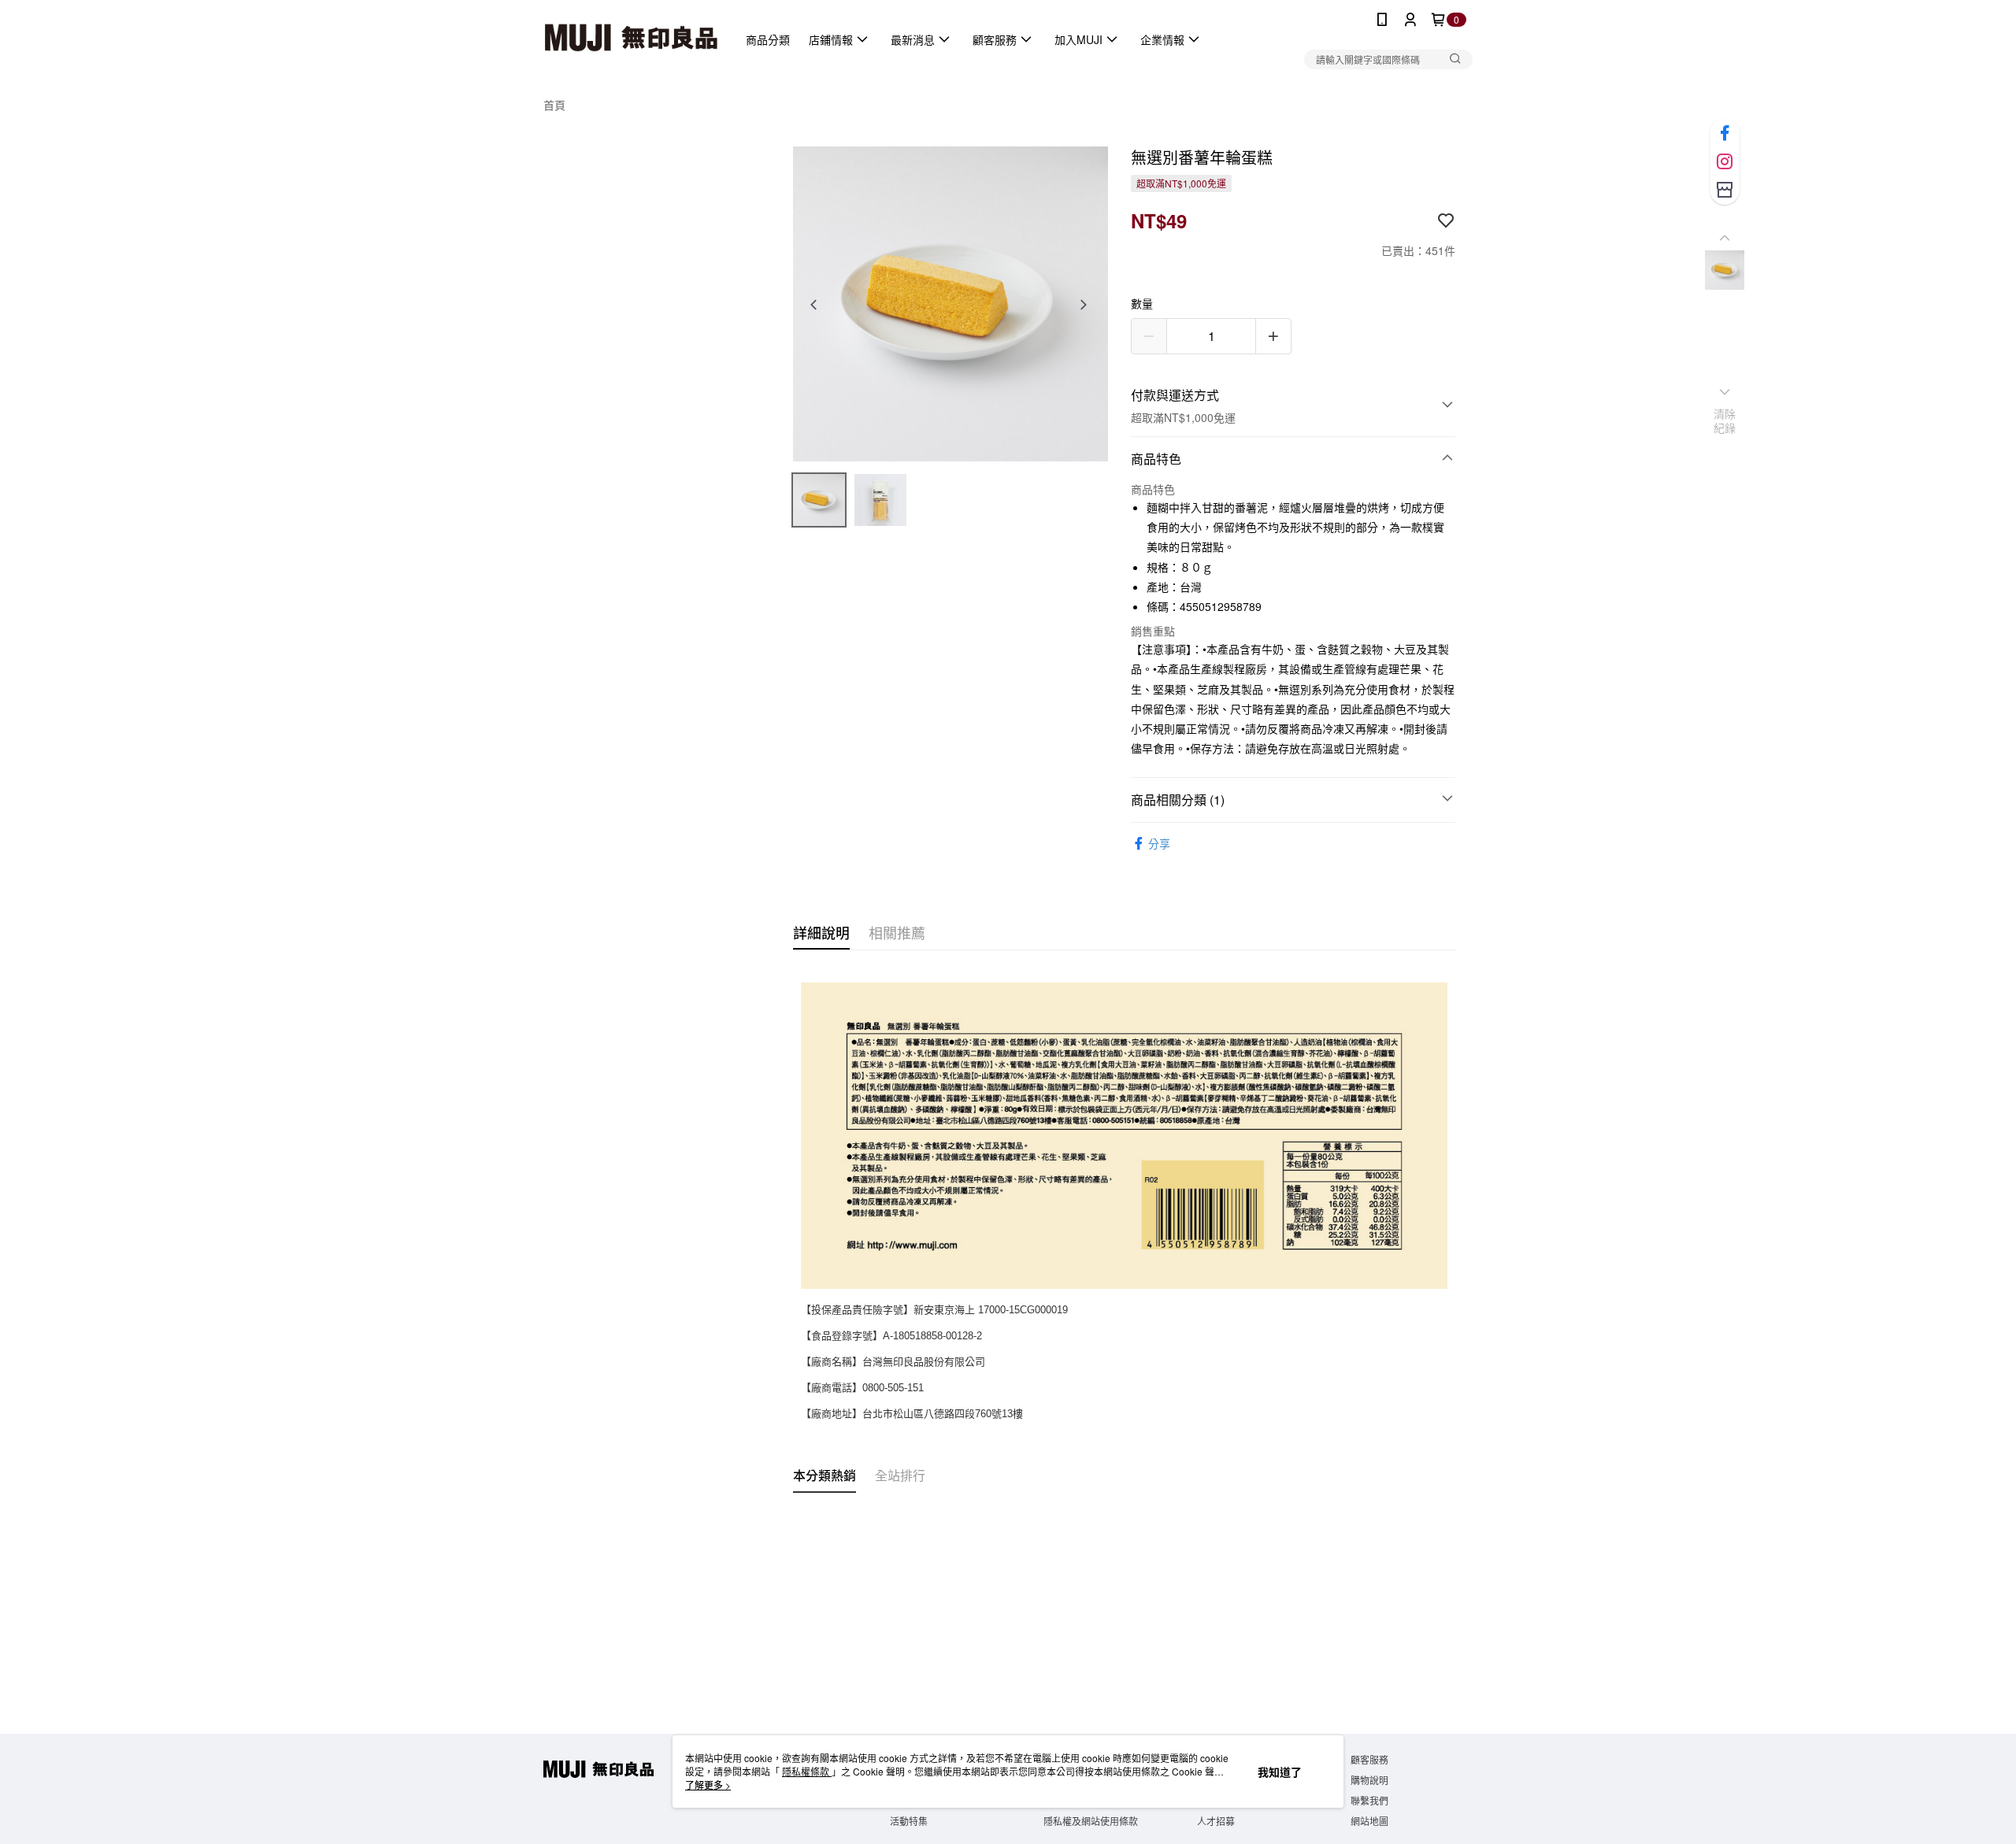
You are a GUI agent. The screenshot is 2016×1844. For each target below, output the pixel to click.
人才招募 (1216, 1821)
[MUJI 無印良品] (631, 39)
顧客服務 (1369, 1759)
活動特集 (909, 1821)
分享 (1159, 843)
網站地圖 (1369, 1821)
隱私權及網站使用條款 (1091, 1821)
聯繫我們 (1369, 1800)
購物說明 (1369, 1780)
